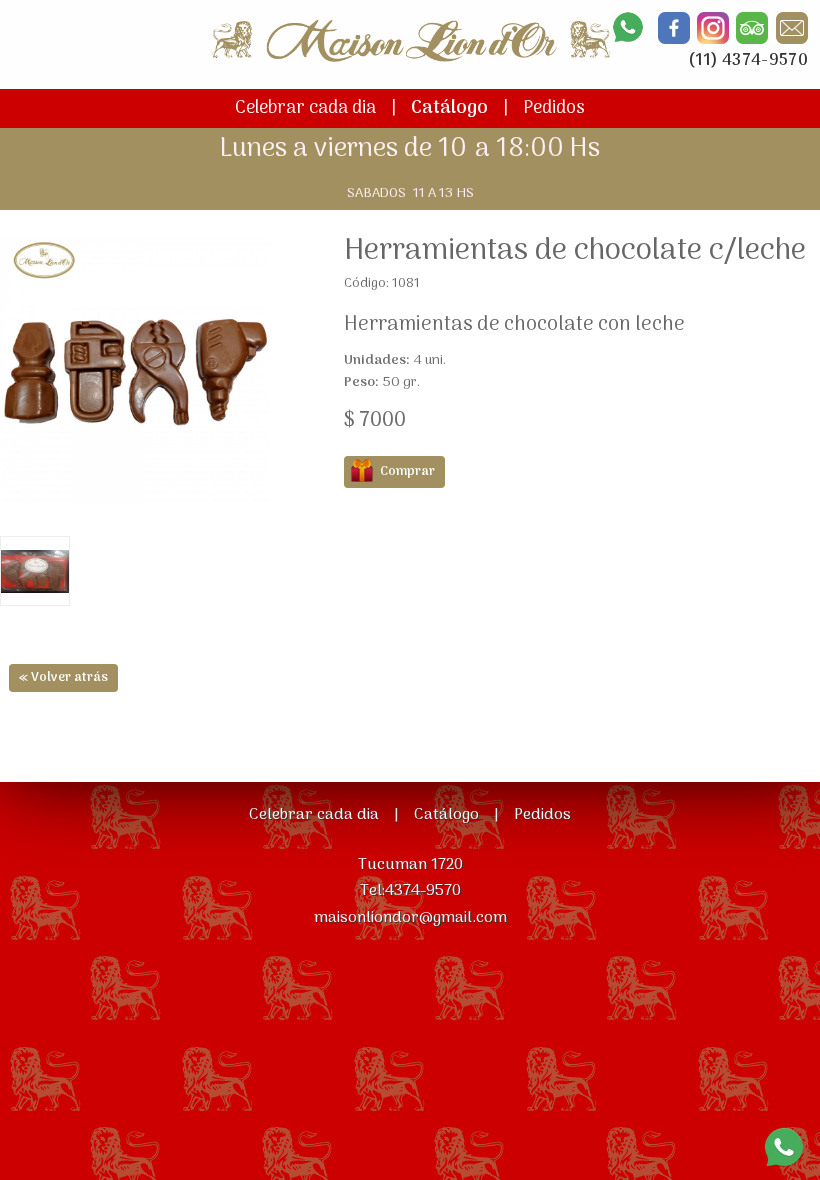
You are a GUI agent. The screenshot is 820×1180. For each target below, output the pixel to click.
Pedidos (554, 108)
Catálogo (449, 108)
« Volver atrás (63, 677)
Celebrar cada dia (305, 108)
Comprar (407, 471)
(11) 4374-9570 (748, 61)
